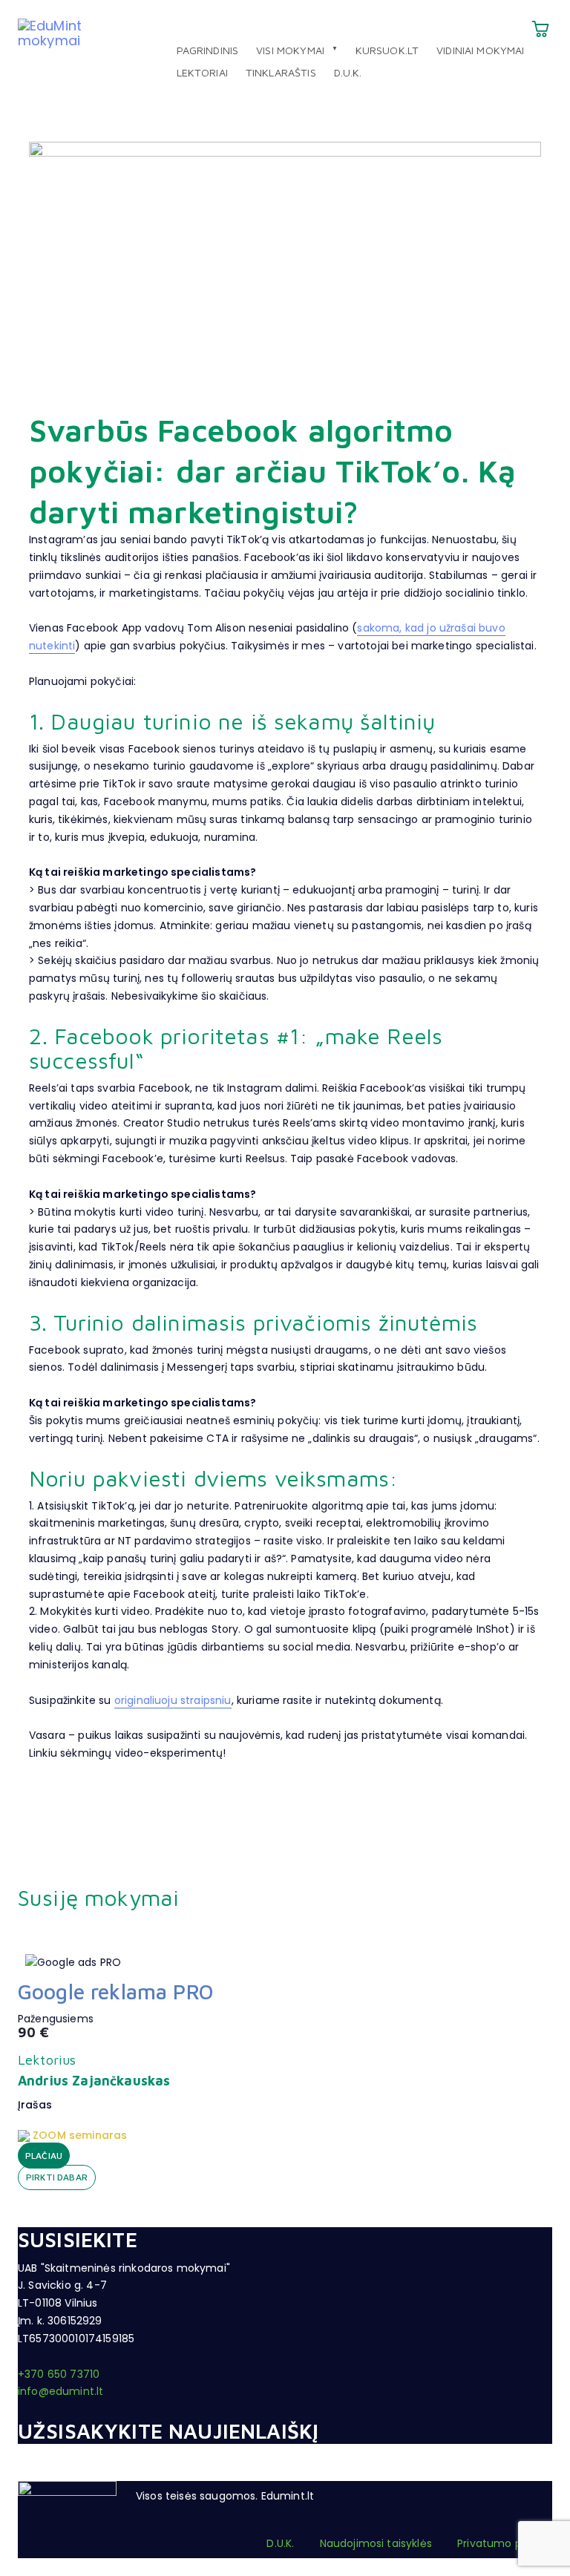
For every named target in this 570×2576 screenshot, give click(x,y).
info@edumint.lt (60, 2391)
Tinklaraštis (281, 72)
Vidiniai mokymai (481, 50)
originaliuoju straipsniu (173, 1700)
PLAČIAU (44, 2156)
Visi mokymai (290, 50)
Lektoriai (202, 72)
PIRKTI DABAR (57, 2177)
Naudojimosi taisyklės (376, 2543)
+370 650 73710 (59, 2374)
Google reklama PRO (115, 1992)
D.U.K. (348, 72)
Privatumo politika (505, 2543)
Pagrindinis (208, 50)
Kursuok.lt (387, 50)
